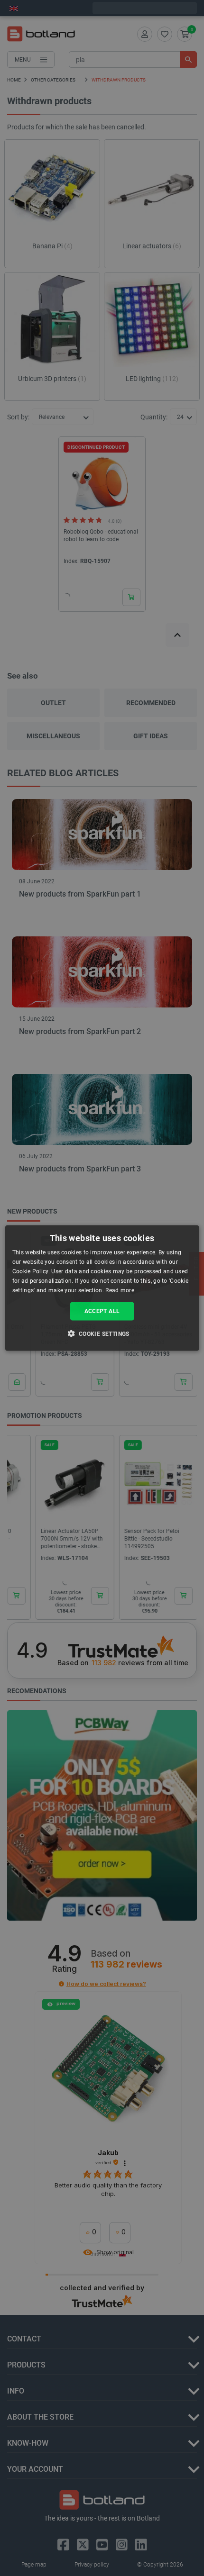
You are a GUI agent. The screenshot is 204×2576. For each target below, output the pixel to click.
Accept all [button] (102, 1311)
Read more (120, 1290)
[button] (102, 1333)
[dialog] (102, 1288)
